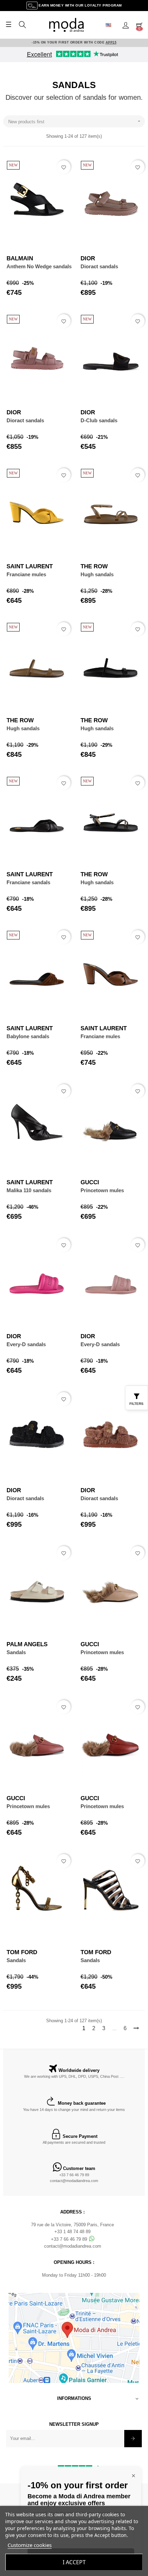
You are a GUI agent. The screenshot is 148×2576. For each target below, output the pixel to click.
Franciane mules (26, 574)
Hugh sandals (97, 574)
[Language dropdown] (111, 25)
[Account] (126, 25)
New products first (75, 121)
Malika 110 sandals (29, 1190)
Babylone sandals (28, 1036)
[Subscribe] (133, 2439)
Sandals (16, 1652)
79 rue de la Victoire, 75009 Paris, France (72, 2225)
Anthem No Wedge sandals (39, 266)
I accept (74, 2562)
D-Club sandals (99, 420)
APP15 (111, 42)
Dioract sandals (99, 266)
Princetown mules (102, 1190)
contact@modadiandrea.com (74, 2181)
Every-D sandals (26, 1344)
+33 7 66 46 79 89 (74, 2175)
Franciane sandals (28, 882)
